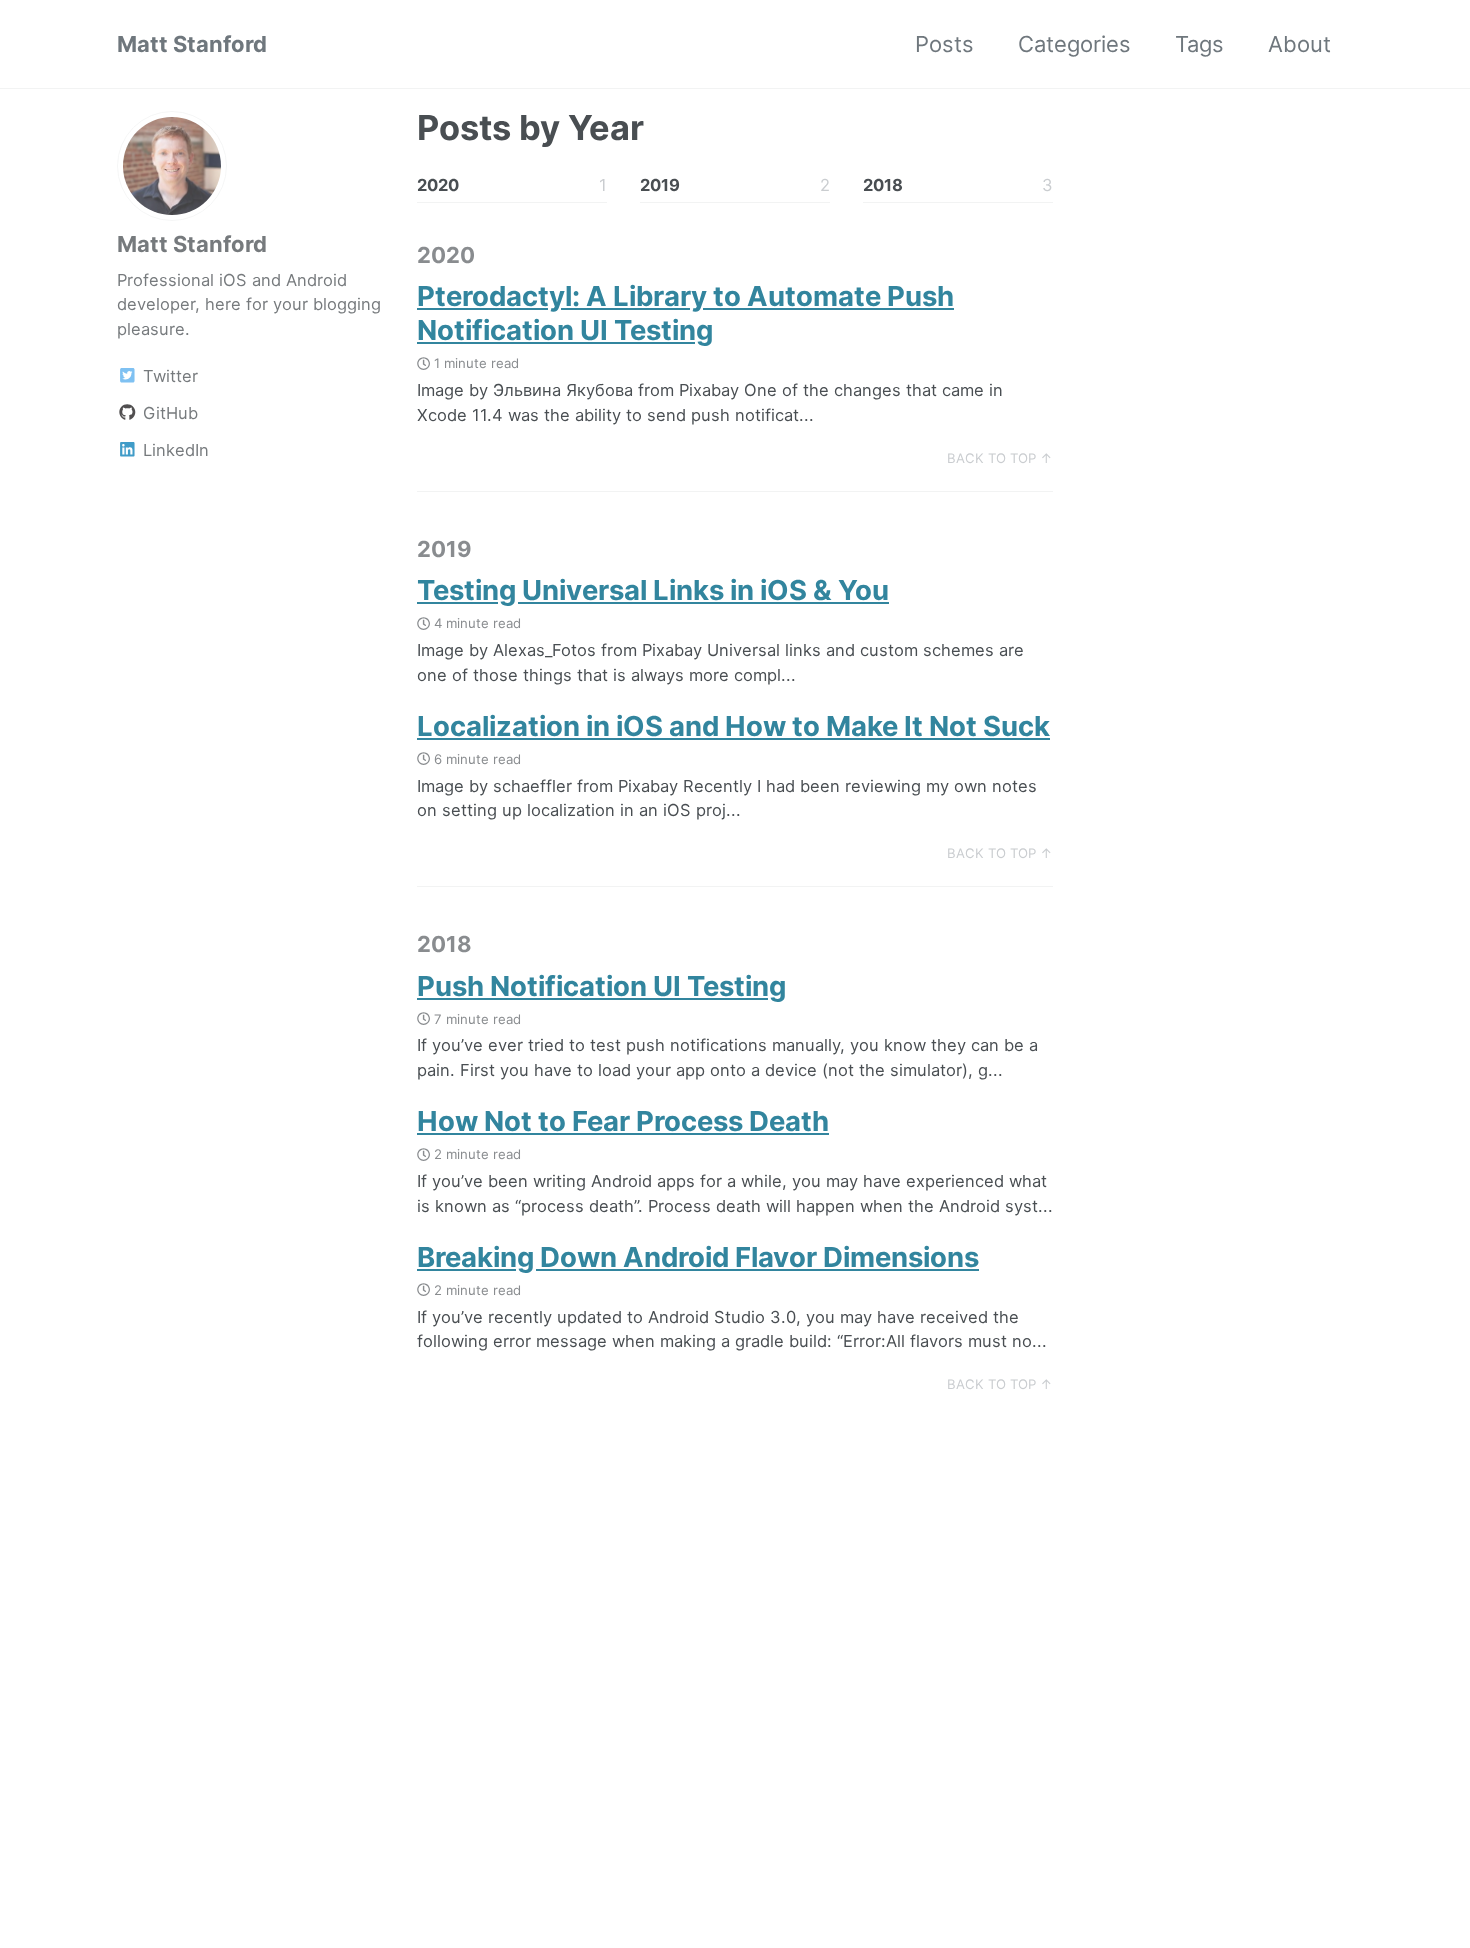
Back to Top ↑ (1000, 458)
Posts (944, 44)
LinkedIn (173, 450)
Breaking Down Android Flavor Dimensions (698, 1257)
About (1299, 44)
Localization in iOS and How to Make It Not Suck (733, 726)
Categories (1074, 44)
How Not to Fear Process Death (623, 1121)
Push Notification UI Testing (601, 986)
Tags (1199, 44)
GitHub (168, 413)
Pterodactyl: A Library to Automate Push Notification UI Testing (685, 313)
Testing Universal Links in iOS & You (653, 590)
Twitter (168, 376)
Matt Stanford (192, 44)
